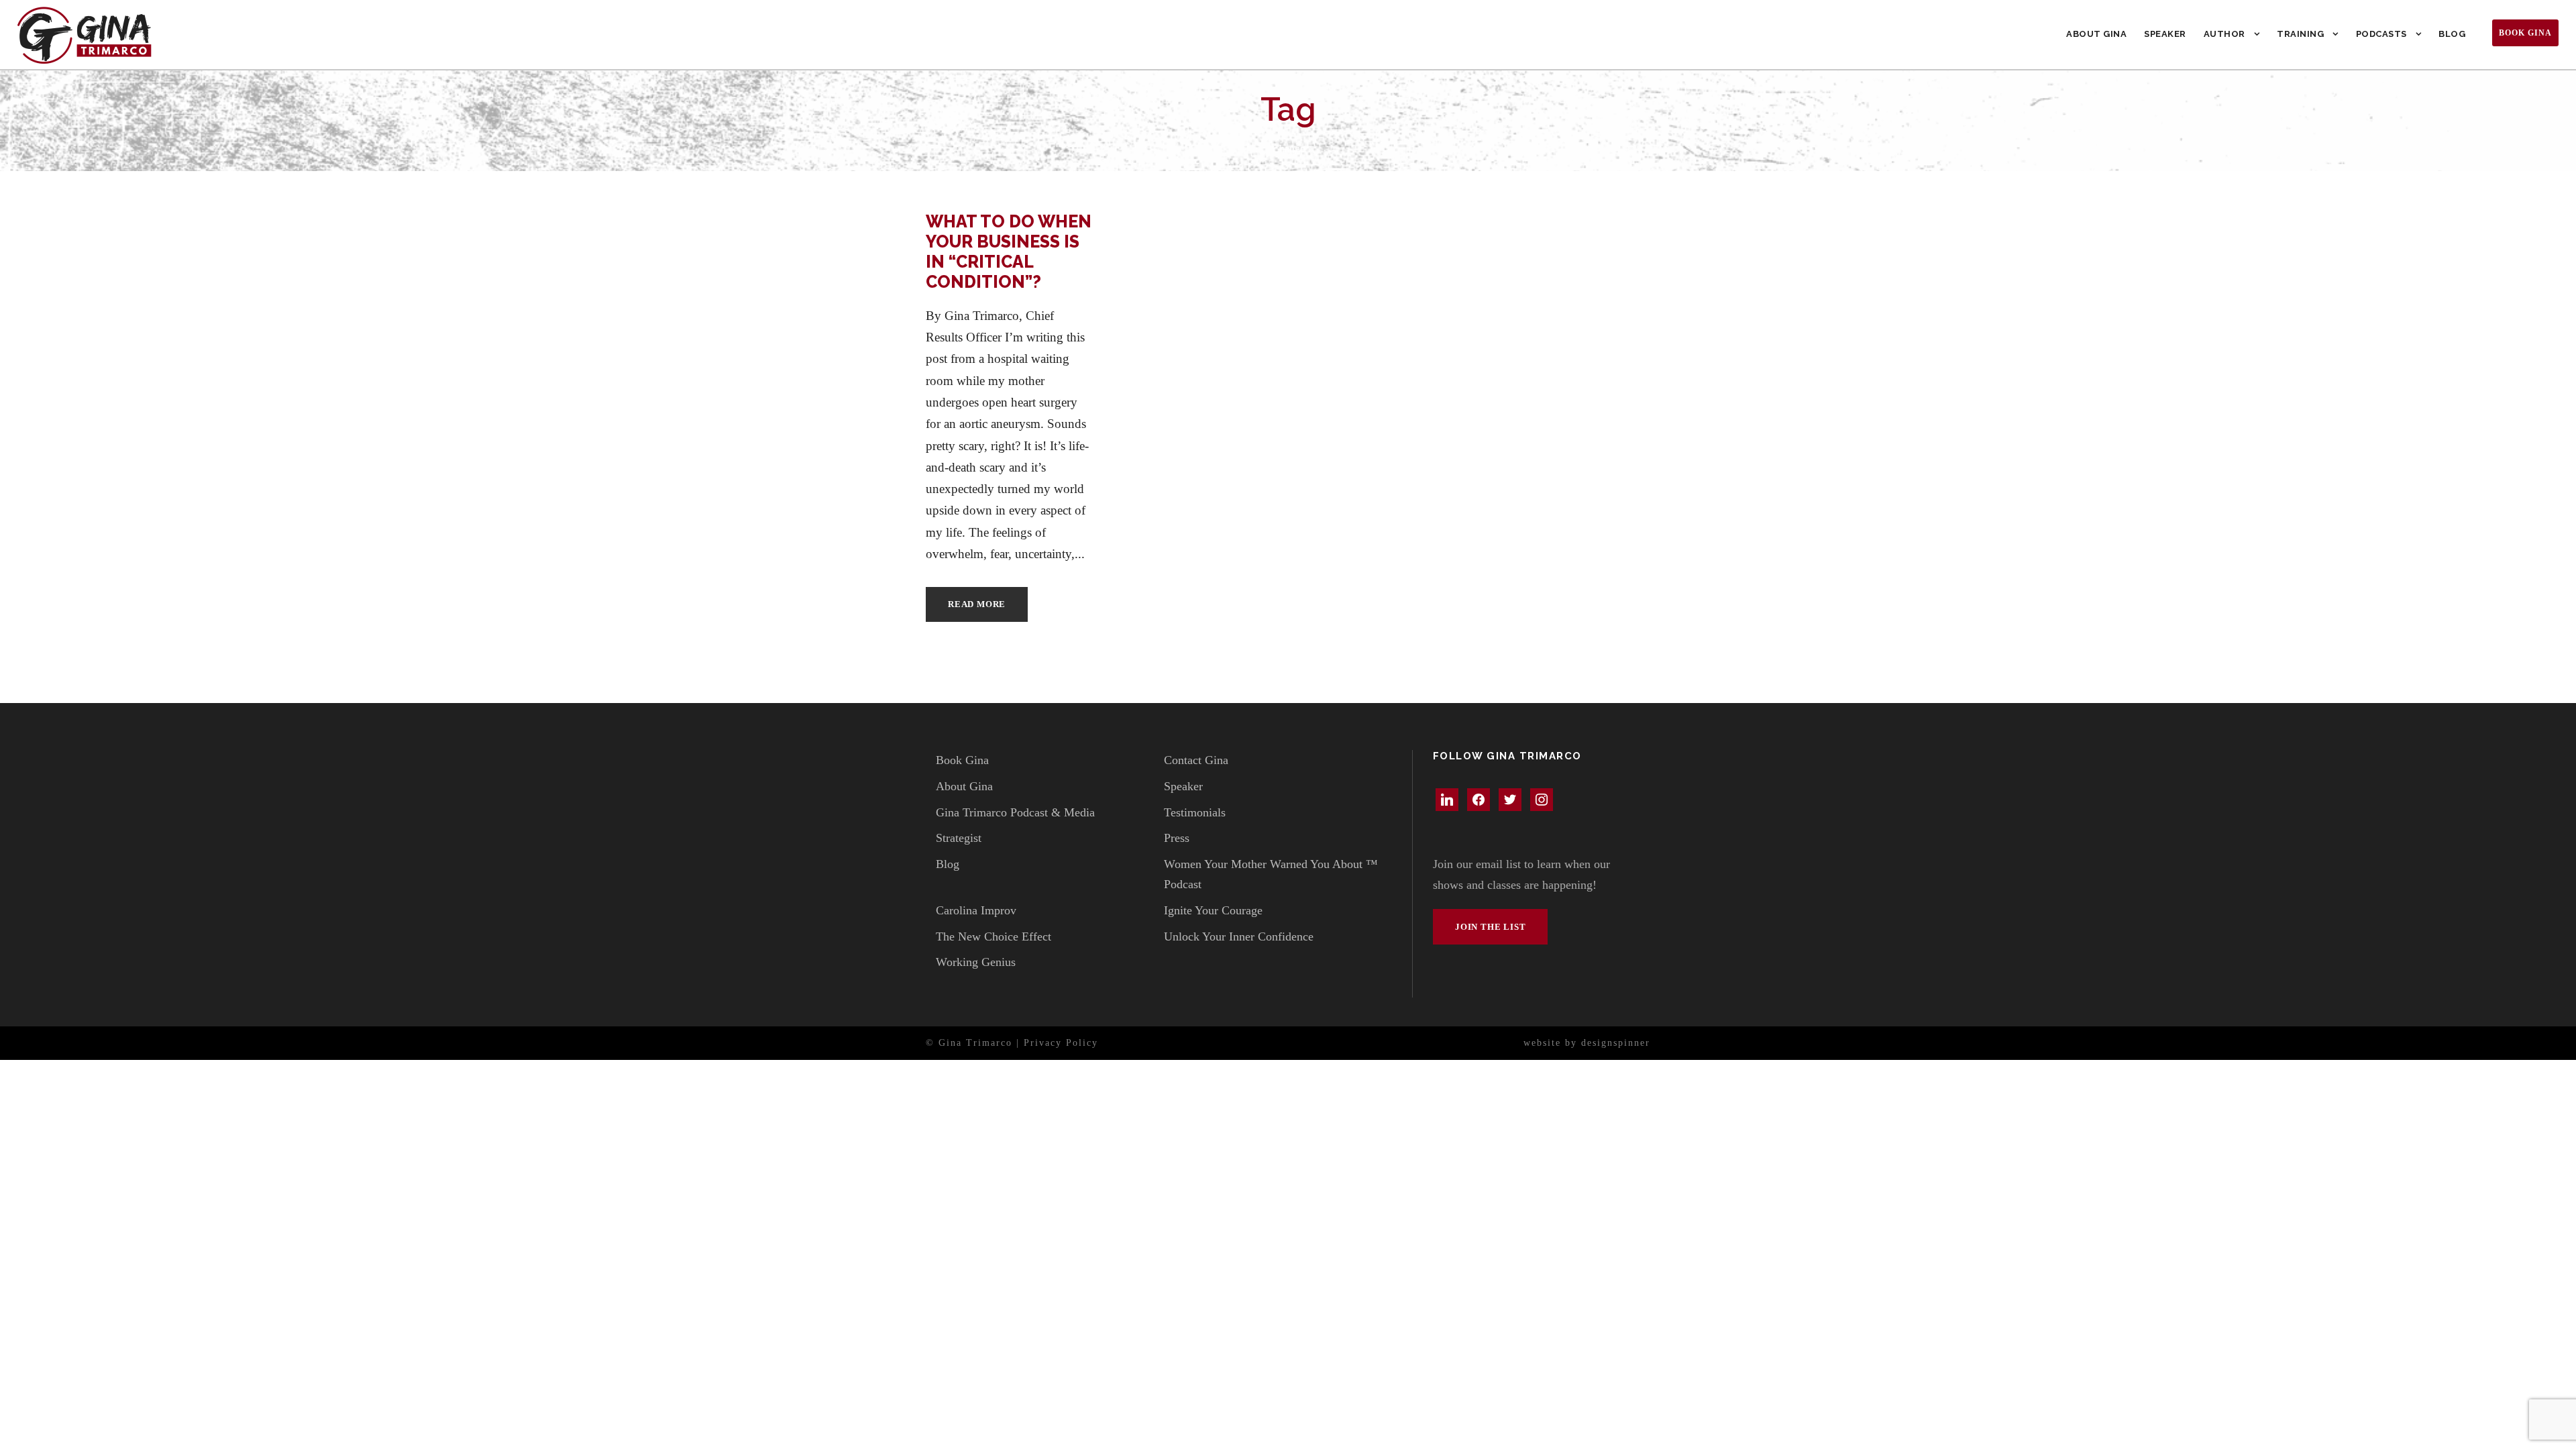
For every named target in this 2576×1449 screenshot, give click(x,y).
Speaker (2165, 34)
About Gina (2096, 34)
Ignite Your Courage (1213, 910)
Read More (977, 604)
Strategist (959, 838)
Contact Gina (1196, 760)
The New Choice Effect (994, 936)
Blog (2452, 34)
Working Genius (976, 962)
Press (1177, 838)
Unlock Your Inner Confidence (1239, 936)
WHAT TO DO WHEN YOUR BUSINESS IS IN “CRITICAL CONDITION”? (1009, 252)
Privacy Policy (1061, 1043)
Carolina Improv (976, 910)
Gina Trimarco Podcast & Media (1015, 812)
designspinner (1616, 1043)
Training (2300, 34)
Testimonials (1195, 812)
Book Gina (2525, 33)
